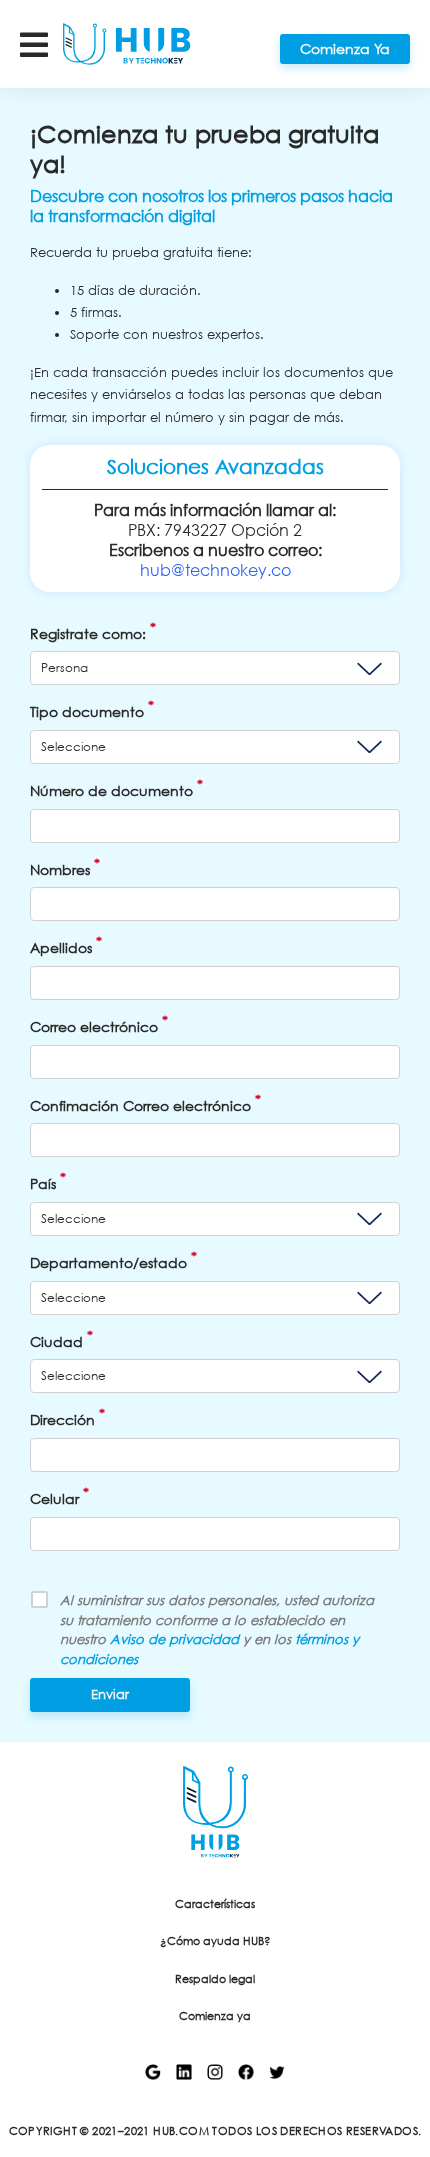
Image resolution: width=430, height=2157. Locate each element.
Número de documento (116, 787)
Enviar (110, 1694)
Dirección (67, 1416)
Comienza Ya (345, 48)
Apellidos (66, 944)
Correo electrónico (99, 1023)
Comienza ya (215, 2016)
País (48, 1180)
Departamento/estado (113, 1259)
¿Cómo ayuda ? (215, 1941)
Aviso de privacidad (174, 1639)
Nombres (65, 866)
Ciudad (61, 1338)
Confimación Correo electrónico (145, 1102)
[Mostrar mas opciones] (41, 43)
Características (215, 1904)
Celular (59, 1495)
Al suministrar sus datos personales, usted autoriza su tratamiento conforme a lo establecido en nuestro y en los (217, 1630)
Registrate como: (93, 630)
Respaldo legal (215, 1979)
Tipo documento (92, 708)
